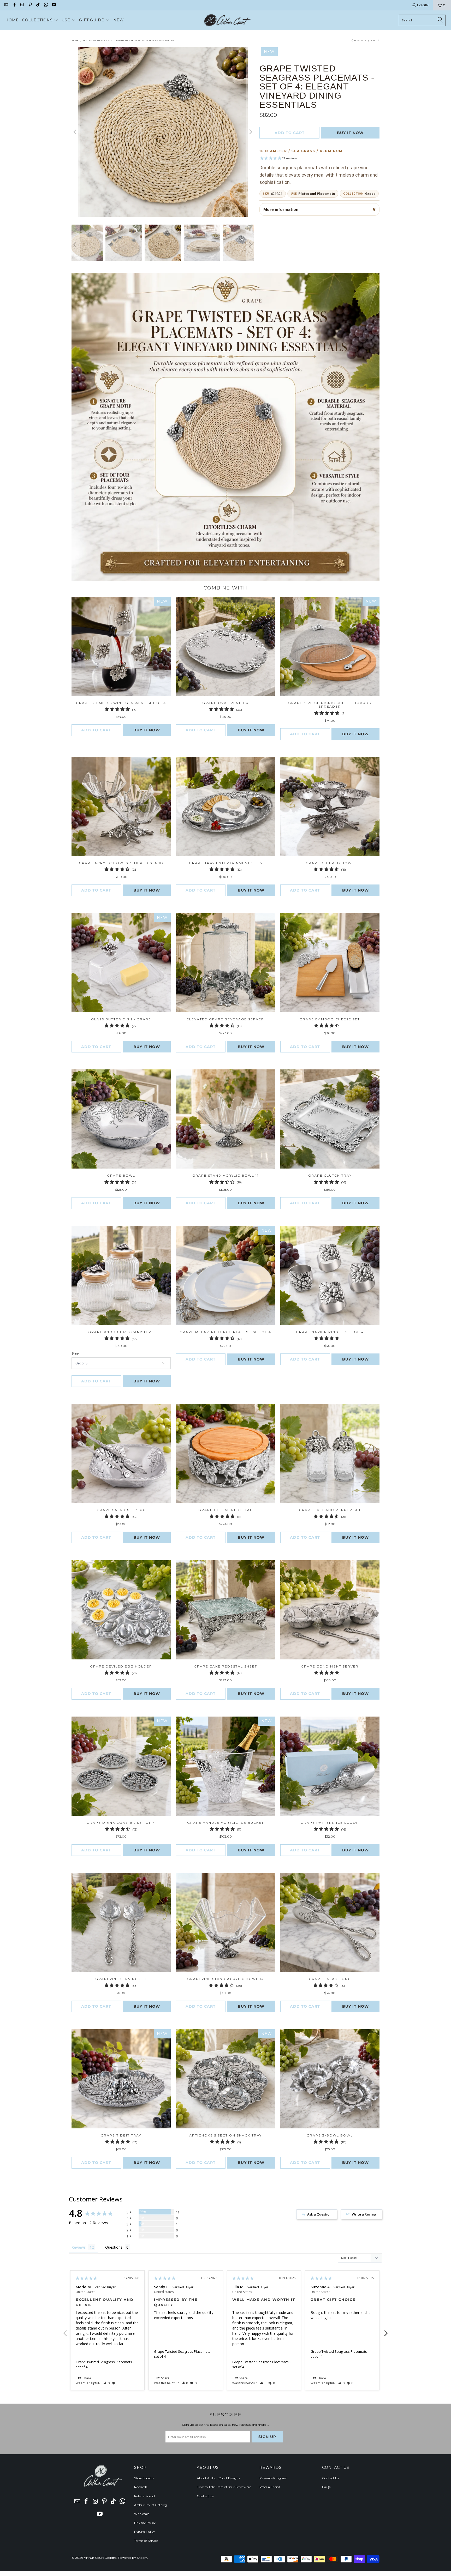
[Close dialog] (298, 1220)
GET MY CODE (225, 1320)
